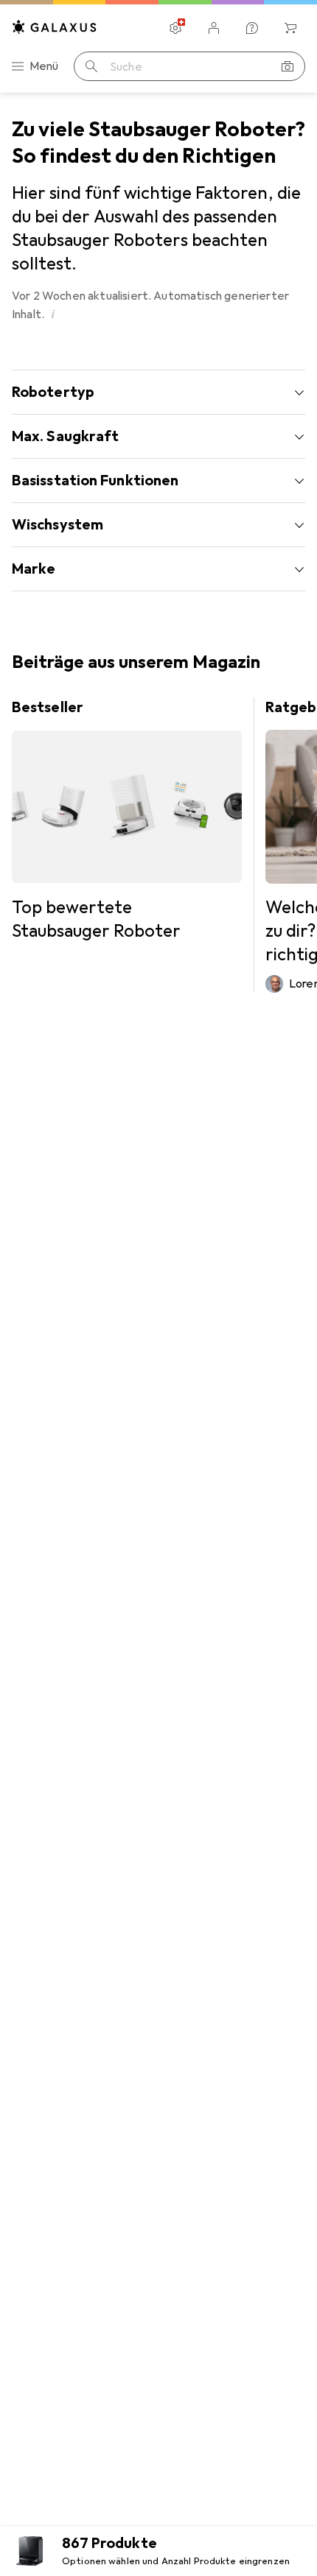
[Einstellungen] (175, 28)
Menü (44, 66)
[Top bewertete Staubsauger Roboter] (127, 820)
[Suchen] (91, 66)
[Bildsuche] (288, 66)
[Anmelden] (214, 28)
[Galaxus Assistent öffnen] (252, 28)
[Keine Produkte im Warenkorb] (290, 28)
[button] (53, 314)
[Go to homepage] (55, 27)
